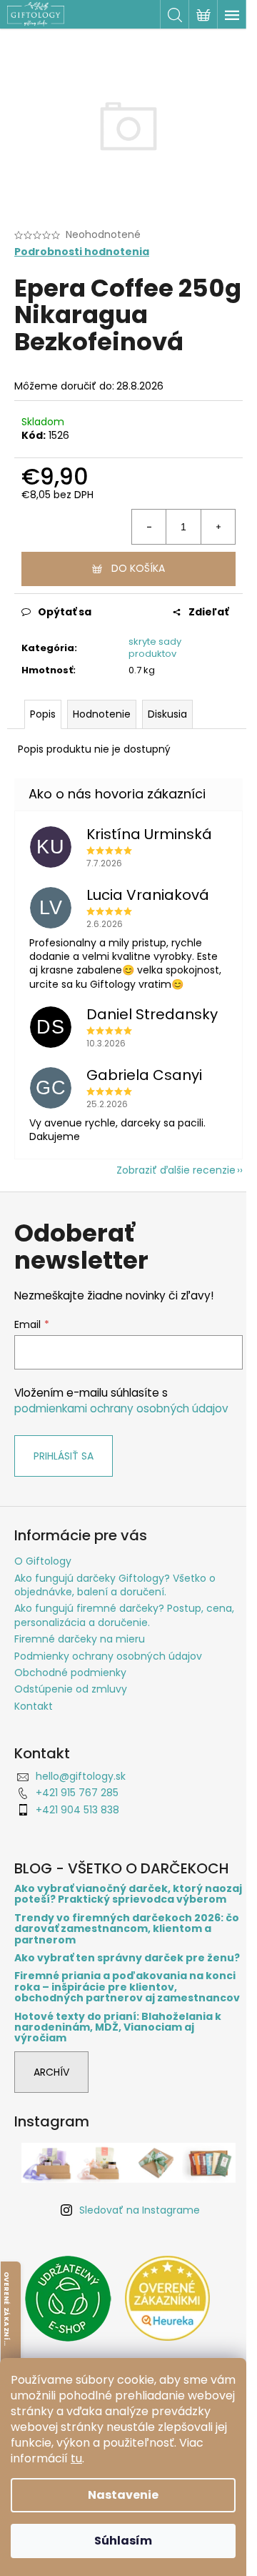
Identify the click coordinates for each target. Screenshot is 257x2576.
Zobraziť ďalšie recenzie (176, 1170)
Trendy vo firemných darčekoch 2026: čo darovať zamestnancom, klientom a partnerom (127, 1929)
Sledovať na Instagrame (140, 2210)
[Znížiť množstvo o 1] (149, 527)
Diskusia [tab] (167, 714)
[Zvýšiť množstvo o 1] (218, 527)
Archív (51, 2072)
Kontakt (34, 1706)
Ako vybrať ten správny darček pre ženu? (127, 1958)
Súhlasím (123, 2541)
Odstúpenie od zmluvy (71, 1689)
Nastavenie (123, 2495)
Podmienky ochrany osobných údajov (108, 1656)
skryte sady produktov (155, 648)
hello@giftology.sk (81, 1776)
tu (76, 2458)
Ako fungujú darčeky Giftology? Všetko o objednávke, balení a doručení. (115, 1585)
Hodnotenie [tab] (102, 714)
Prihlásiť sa (64, 1456)
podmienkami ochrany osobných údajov (121, 1408)
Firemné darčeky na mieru (80, 1639)
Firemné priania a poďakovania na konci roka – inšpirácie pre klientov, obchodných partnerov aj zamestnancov (127, 1987)
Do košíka (138, 568)
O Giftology (43, 1561)
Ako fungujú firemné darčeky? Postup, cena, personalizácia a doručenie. (124, 1615)
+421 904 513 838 (77, 1810)
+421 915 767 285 (77, 1793)
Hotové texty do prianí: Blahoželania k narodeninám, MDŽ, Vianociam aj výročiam (118, 2028)
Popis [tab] (43, 714)
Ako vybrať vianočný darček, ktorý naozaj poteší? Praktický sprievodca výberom (128, 1894)
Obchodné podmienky (70, 1673)
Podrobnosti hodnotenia (82, 252)
